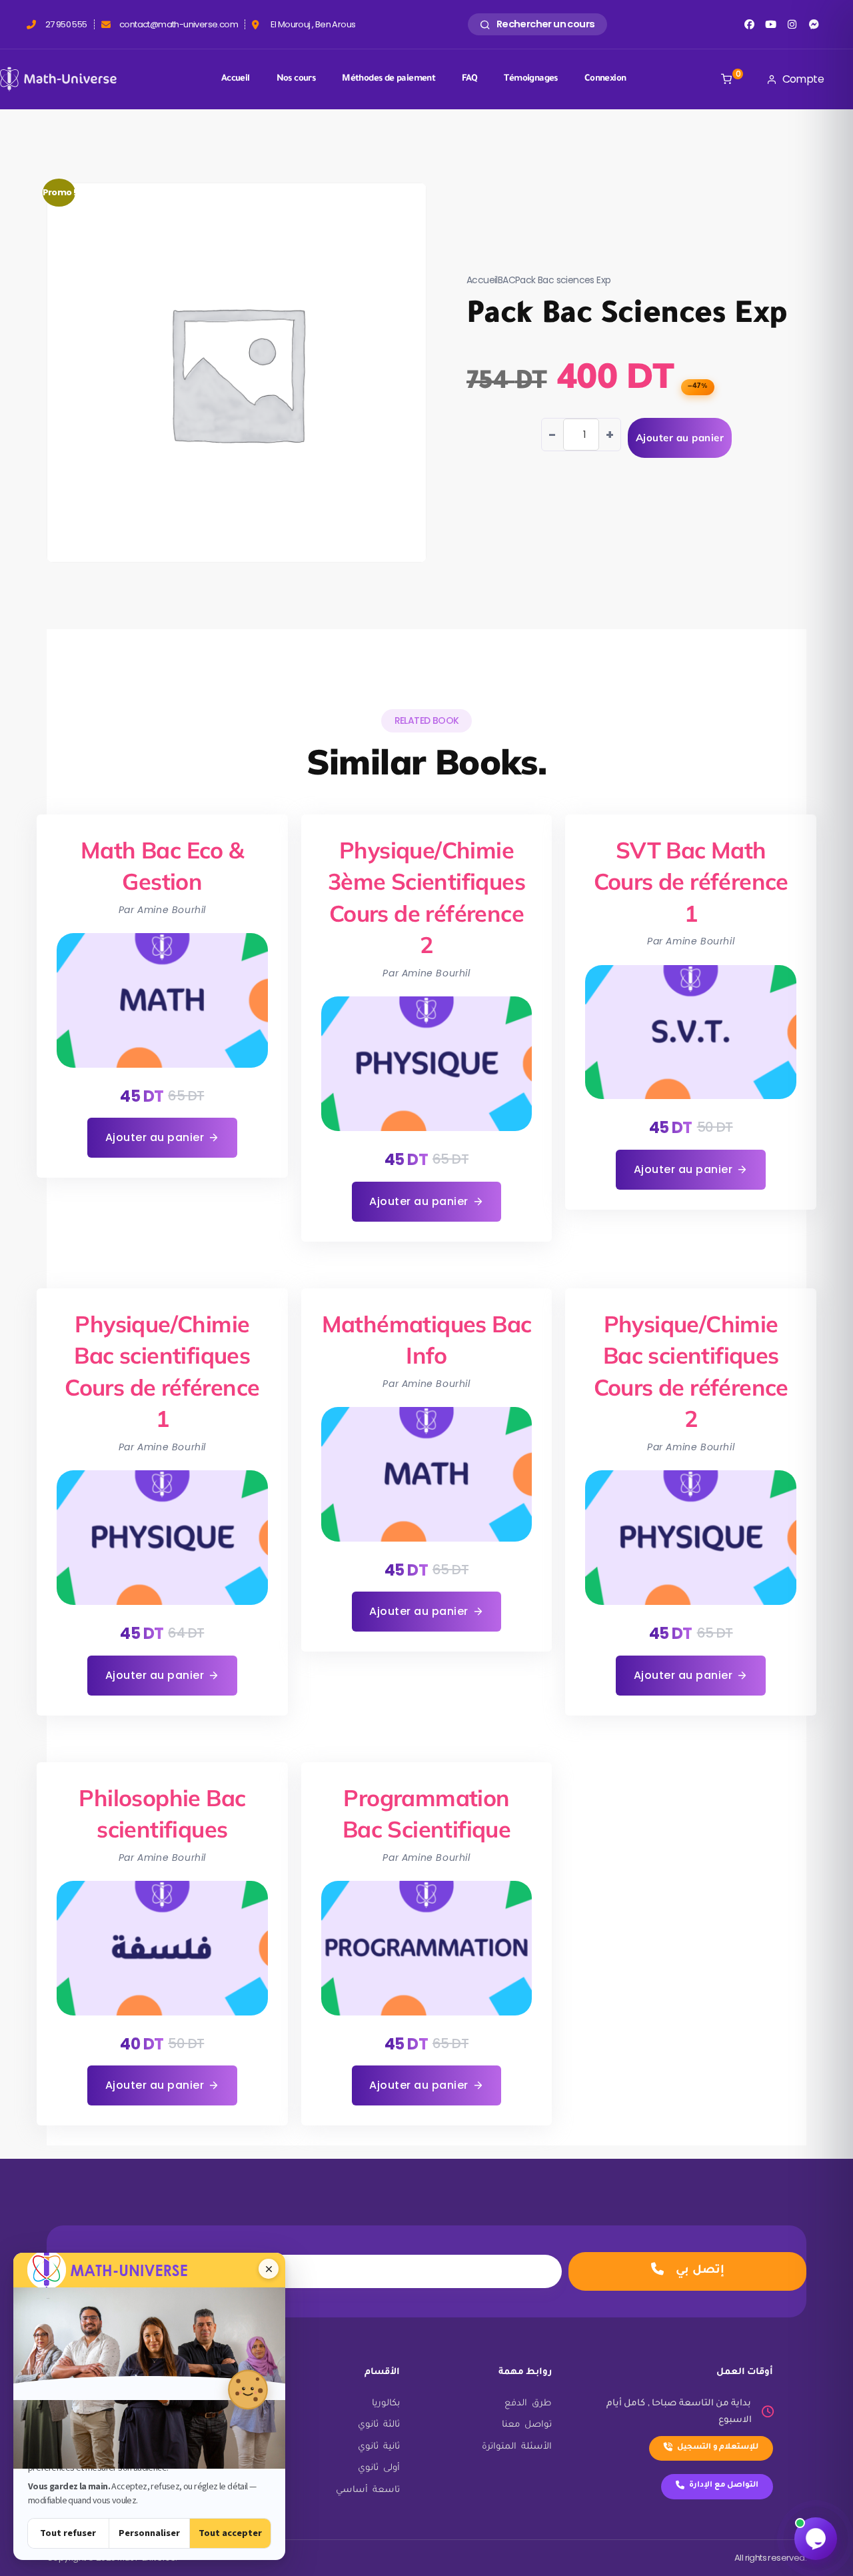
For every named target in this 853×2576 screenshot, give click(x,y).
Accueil (236, 79)
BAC (506, 280)
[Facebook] (749, 24)
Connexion (605, 79)
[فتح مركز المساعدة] (816, 2539)
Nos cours (296, 79)
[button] (162, 1138)
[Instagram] (792, 24)
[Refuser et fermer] (269, 2269)
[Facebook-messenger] (814, 24)
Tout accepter (230, 2533)
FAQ (469, 79)
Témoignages (530, 79)
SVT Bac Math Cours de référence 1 (691, 882)
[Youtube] (771, 24)
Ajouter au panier (680, 438)
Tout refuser (68, 2533)
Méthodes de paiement (389, 79)
